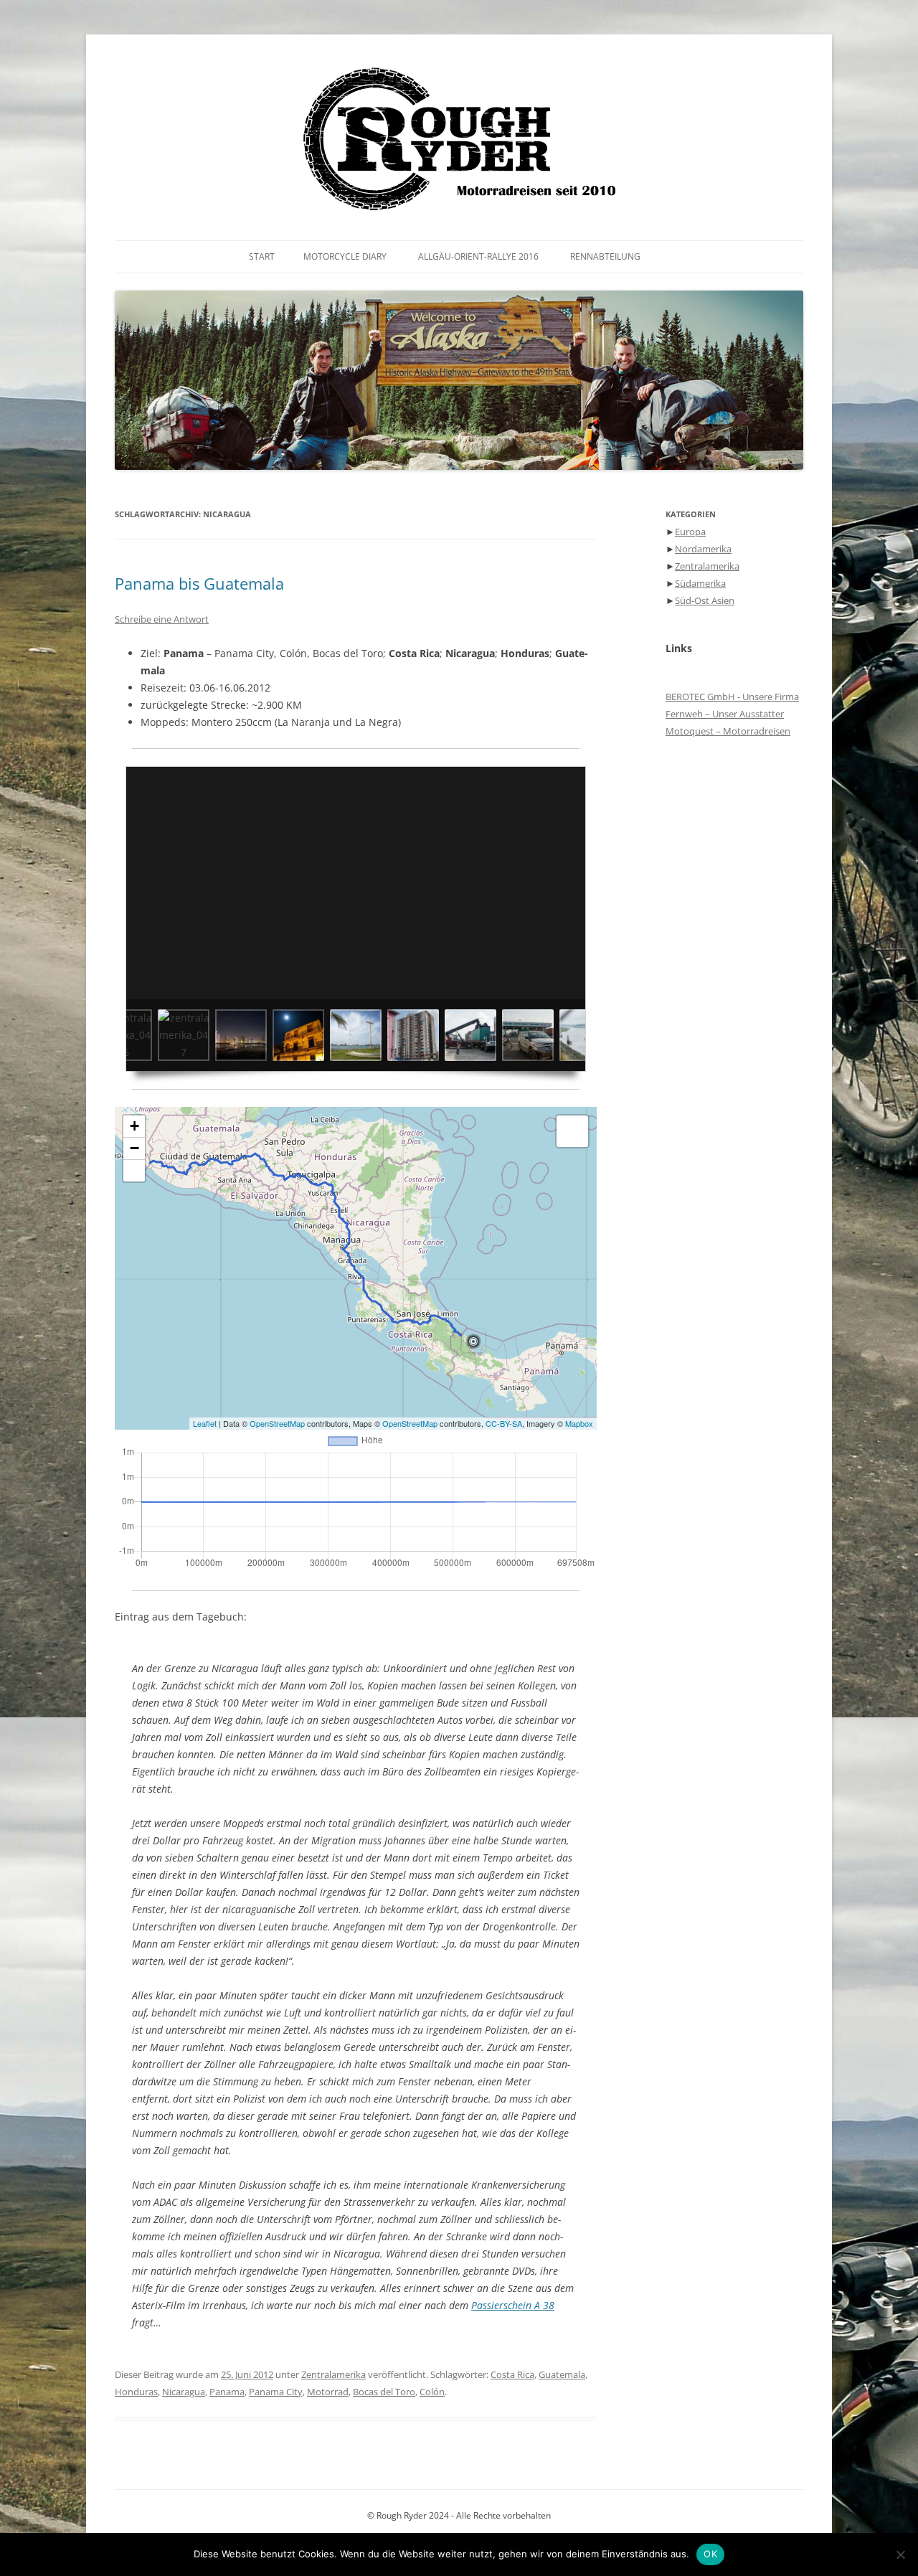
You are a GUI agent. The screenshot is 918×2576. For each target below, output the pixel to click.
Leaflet (205, 1423)
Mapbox (579, 1423)
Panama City (276, 2392)
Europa (690, 532)
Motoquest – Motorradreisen (728, 731)
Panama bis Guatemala (199, 583)
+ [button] (134, 1126)
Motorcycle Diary (345, 256)
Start (262, 256)
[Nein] (900, 2554)
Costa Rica (512, 2374)
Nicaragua (184, 2392)
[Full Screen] (134, 1171)
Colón (432, 2392)
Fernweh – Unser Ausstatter (725, 714)
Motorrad (328, 2392)
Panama (227, 2392)
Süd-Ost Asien (705, 600)
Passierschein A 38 (513, 2305)
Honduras (136, 2392)
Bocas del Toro (384, 2392)
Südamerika (700, 583)
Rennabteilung (605, 256)
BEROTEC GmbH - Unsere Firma (732, 697)
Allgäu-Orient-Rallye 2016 (478, 256)
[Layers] (572, 1131)
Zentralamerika (333, 2374)
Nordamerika (703, 549)
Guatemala (562, 2374)
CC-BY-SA (504, 1423)
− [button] (134, 1148)
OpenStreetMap (277, 1423)
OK (710, 2554)
